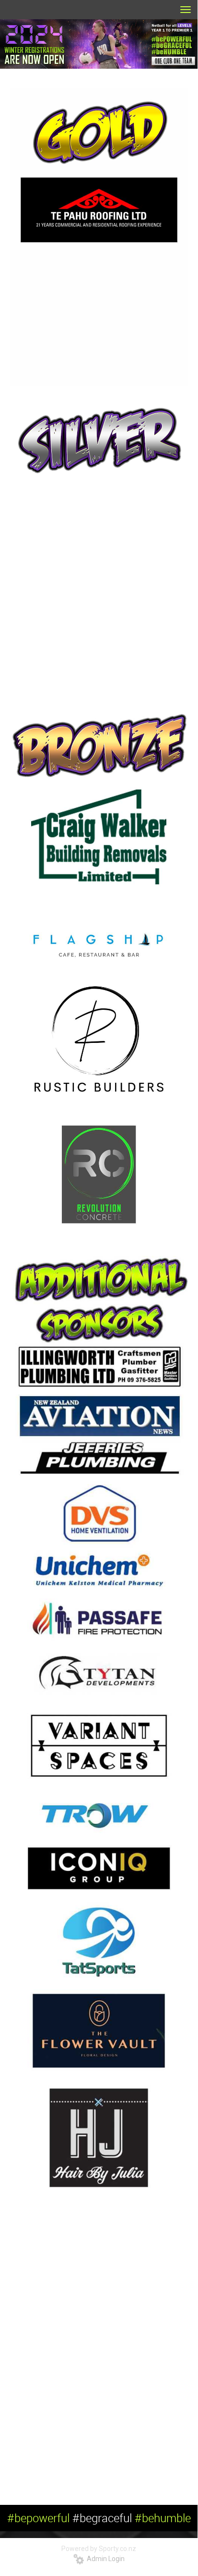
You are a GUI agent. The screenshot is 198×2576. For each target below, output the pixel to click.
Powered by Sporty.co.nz (99, 2549)
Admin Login (104, 2559)
